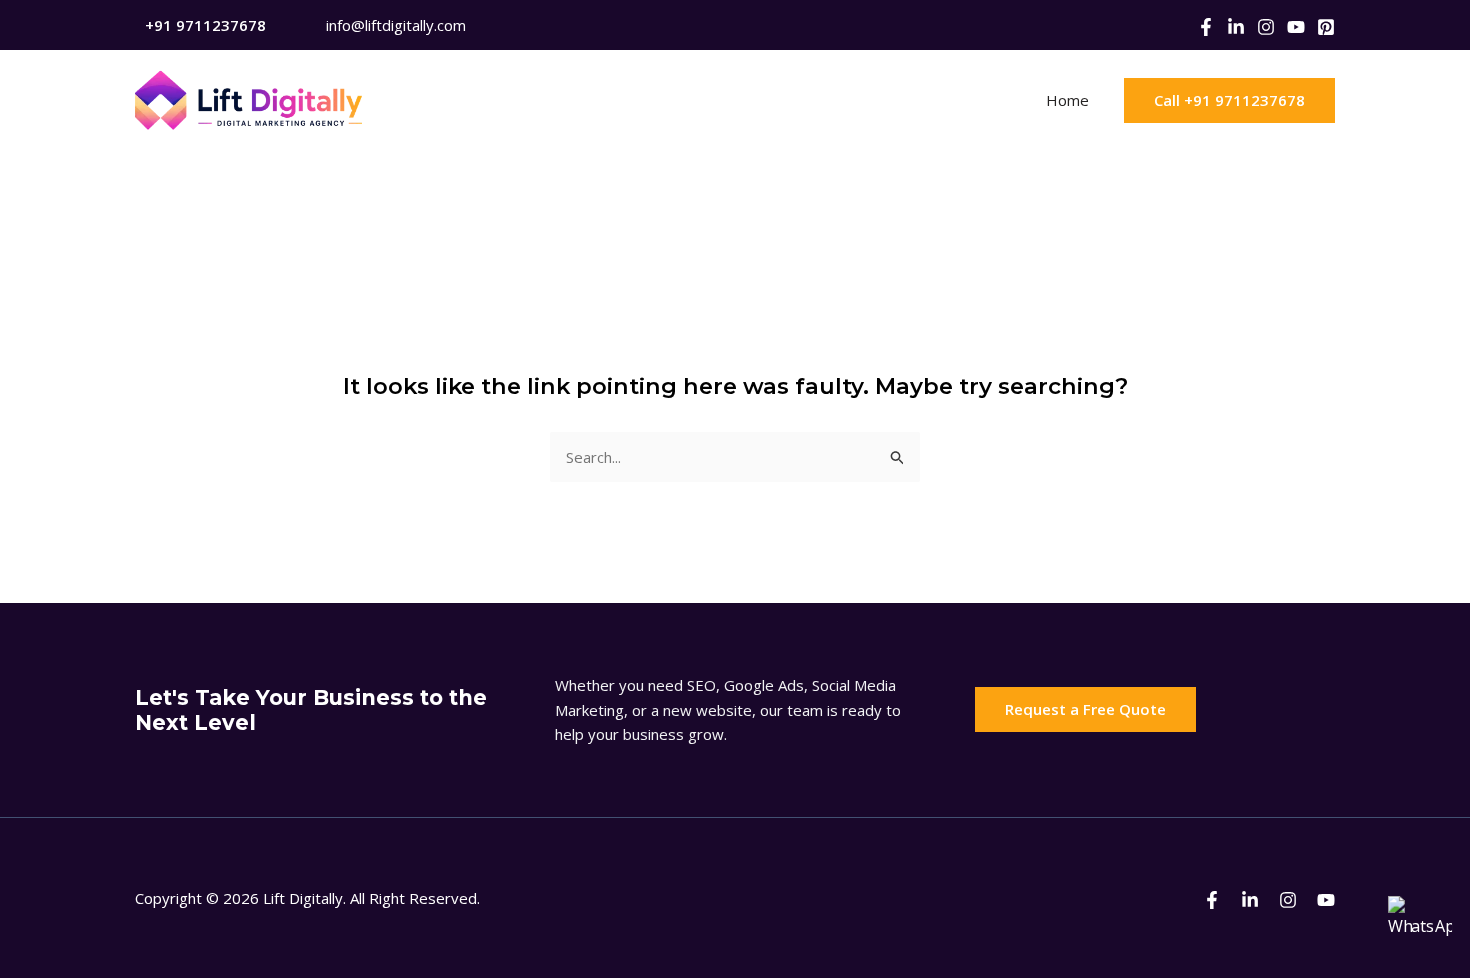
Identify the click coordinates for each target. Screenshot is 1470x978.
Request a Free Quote (1085, 709)
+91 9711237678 (205, 25)
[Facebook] (1206, 27)
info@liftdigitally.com (396, 25)
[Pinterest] (1326, 27)
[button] (1229, 100)
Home (1067, 100)
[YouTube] (1296, 27)
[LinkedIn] (1236, 27)
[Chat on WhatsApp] (1420, 928)
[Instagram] (1266, 27)
